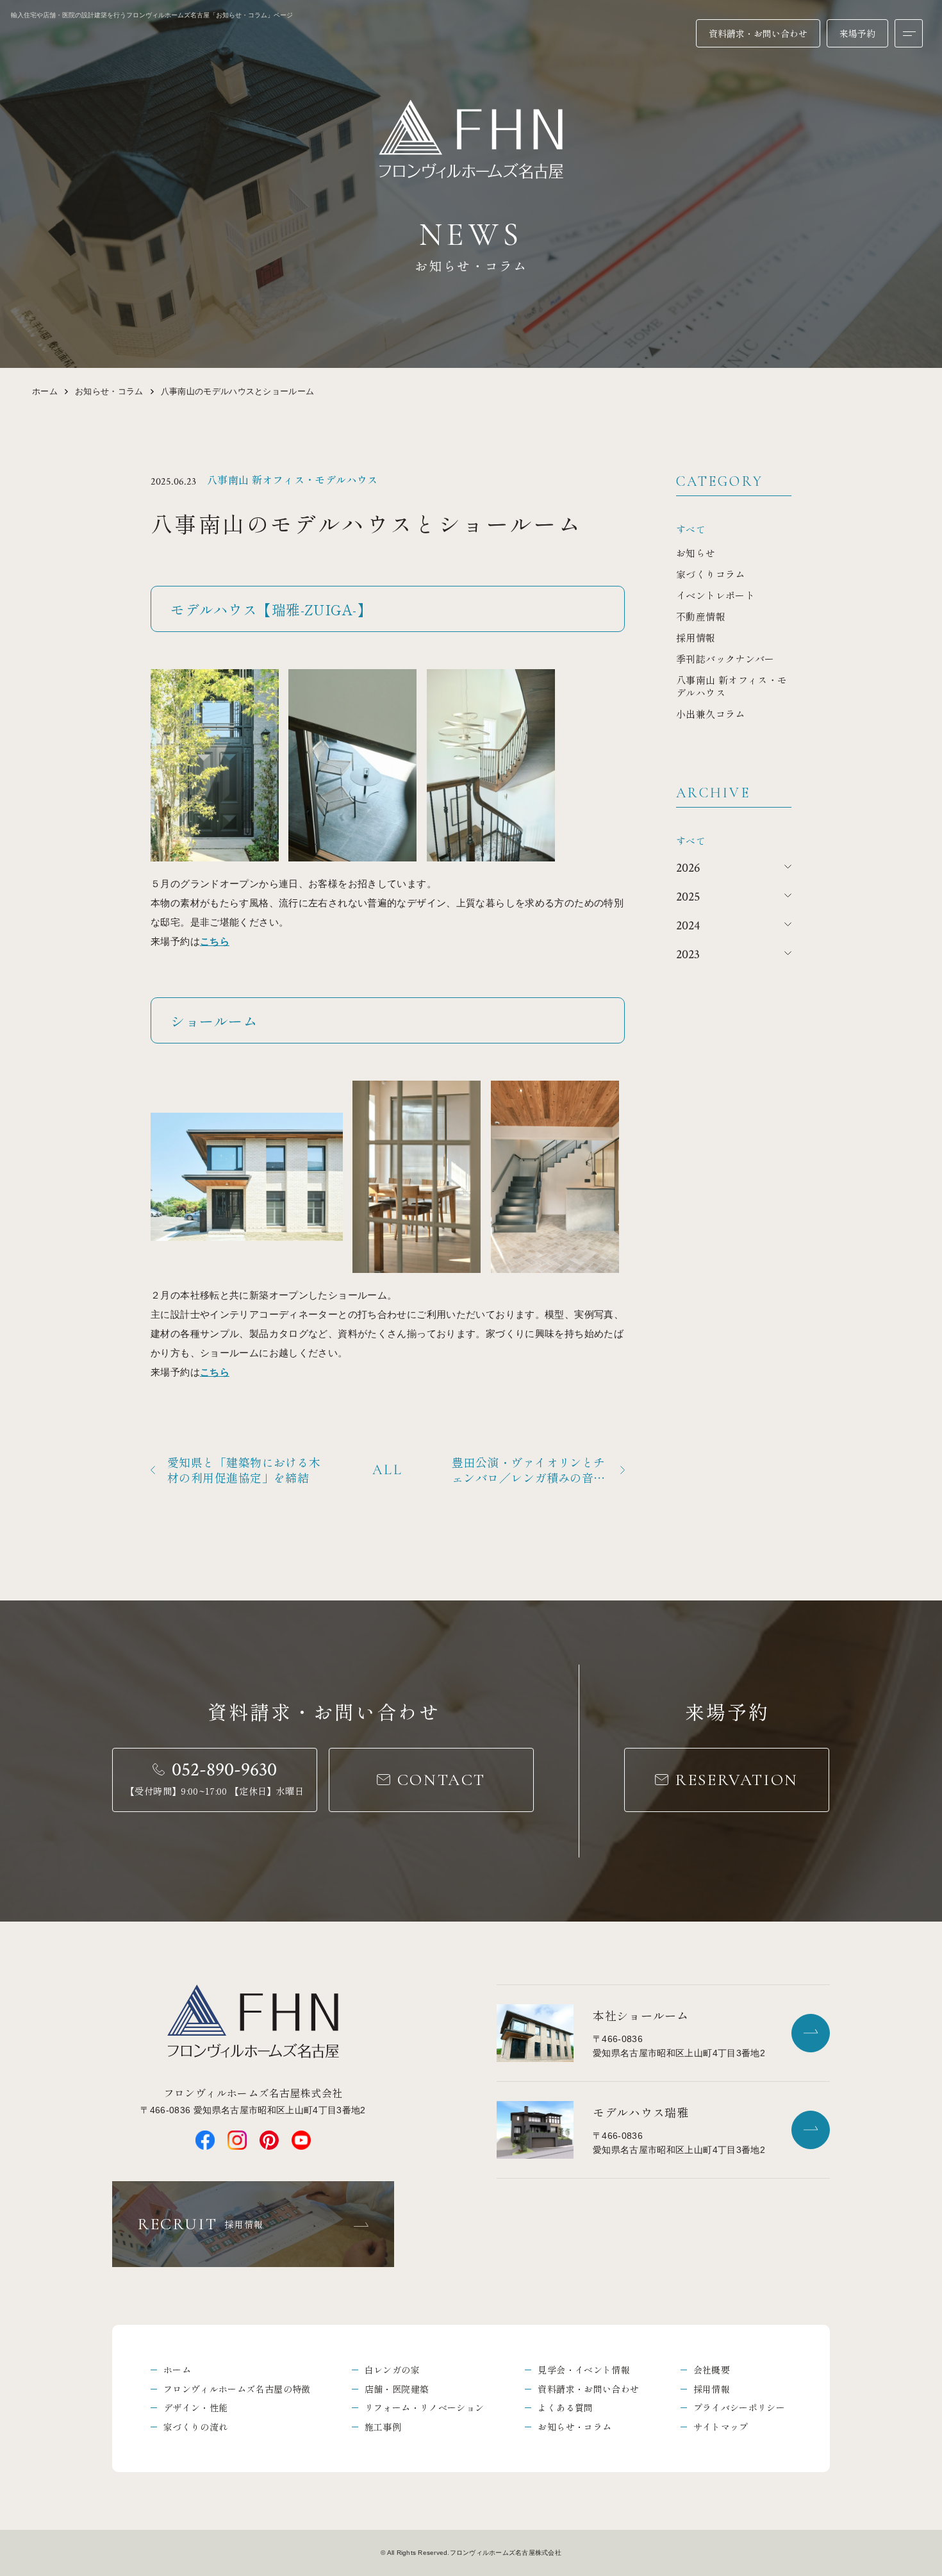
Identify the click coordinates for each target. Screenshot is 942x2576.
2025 (688, 897)
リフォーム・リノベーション (425, 2407)
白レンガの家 (392, 2370)
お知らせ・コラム (109, 391)
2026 (688, 868)
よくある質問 (565, 2407)
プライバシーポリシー (740, 2407)
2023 (688, 954)
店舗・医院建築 (397, 2389)
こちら (215, 941)
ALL (388, 1470)
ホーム (45, 391)
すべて (691, 529)
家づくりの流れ (195, 2427)
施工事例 (383, 2427)
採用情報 (712, 2389)
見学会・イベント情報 (584, 2370)
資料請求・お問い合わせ (588, 2389)
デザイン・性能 (195, 2407)
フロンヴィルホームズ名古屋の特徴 (237, 2389)
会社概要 (712, 2370)
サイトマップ (721, 2427)
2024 (688, 926)
